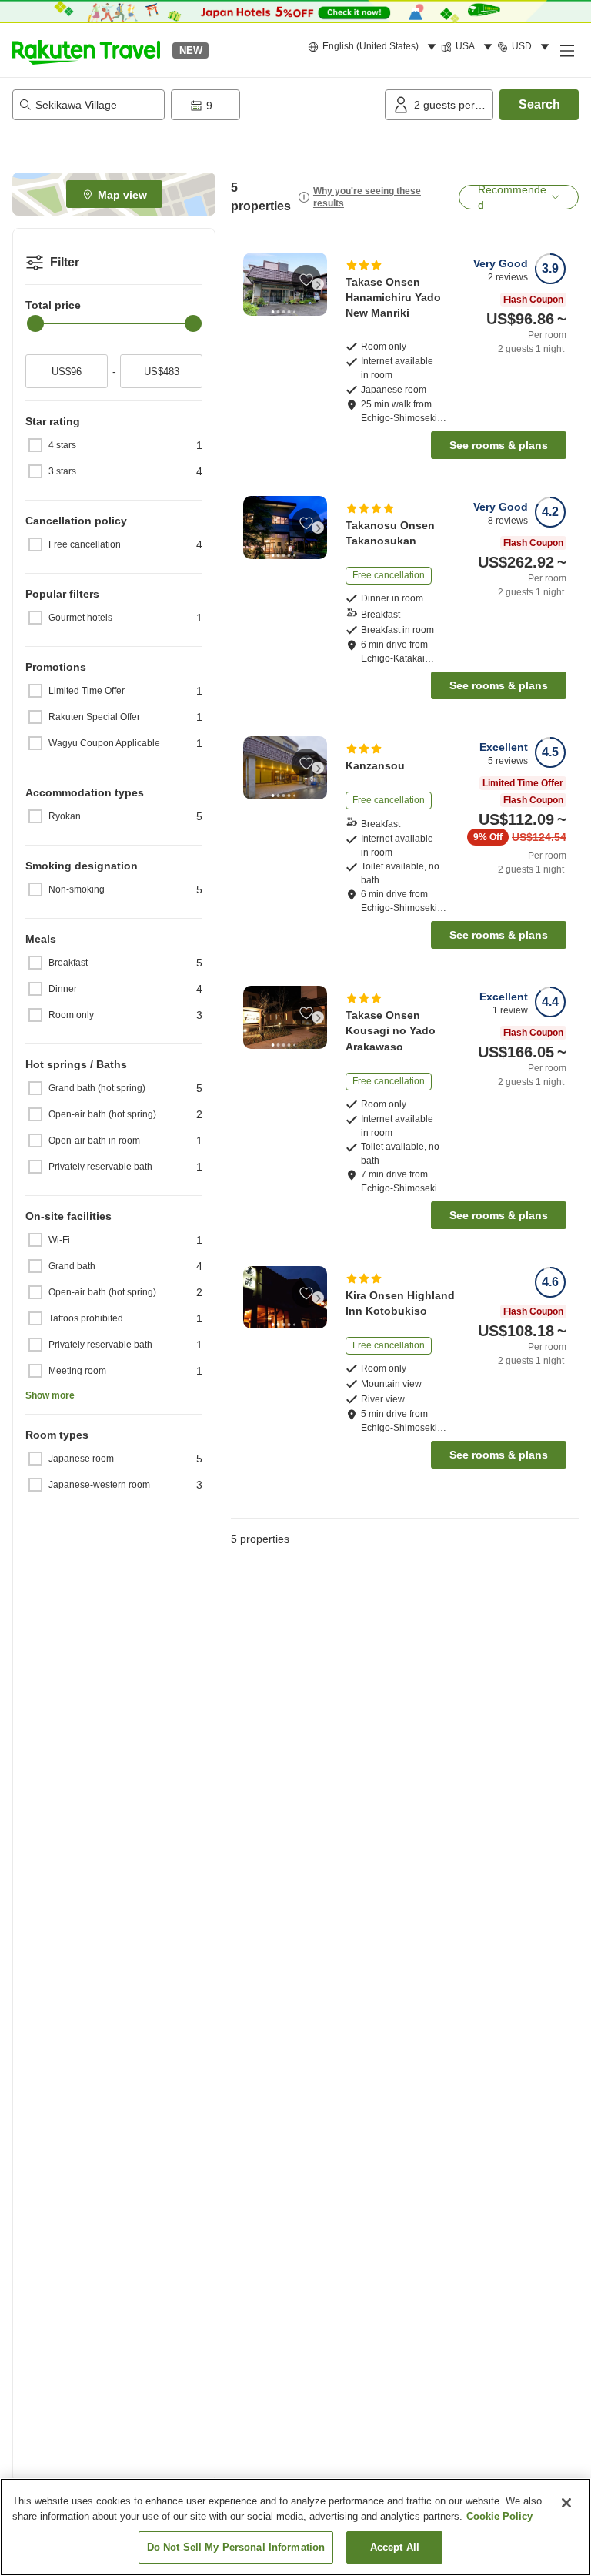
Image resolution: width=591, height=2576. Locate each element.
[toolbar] (275, 105)
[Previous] (252, 284)
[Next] (318, 284)
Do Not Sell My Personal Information (236, 2547)
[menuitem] (374, 47)
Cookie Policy (499, 2516)
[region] (295, 2527)
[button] (86, 50)
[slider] (35, 323)
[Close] (566, 2503)
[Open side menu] (566, 50)
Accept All (395, 2547)
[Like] (306, 280)
